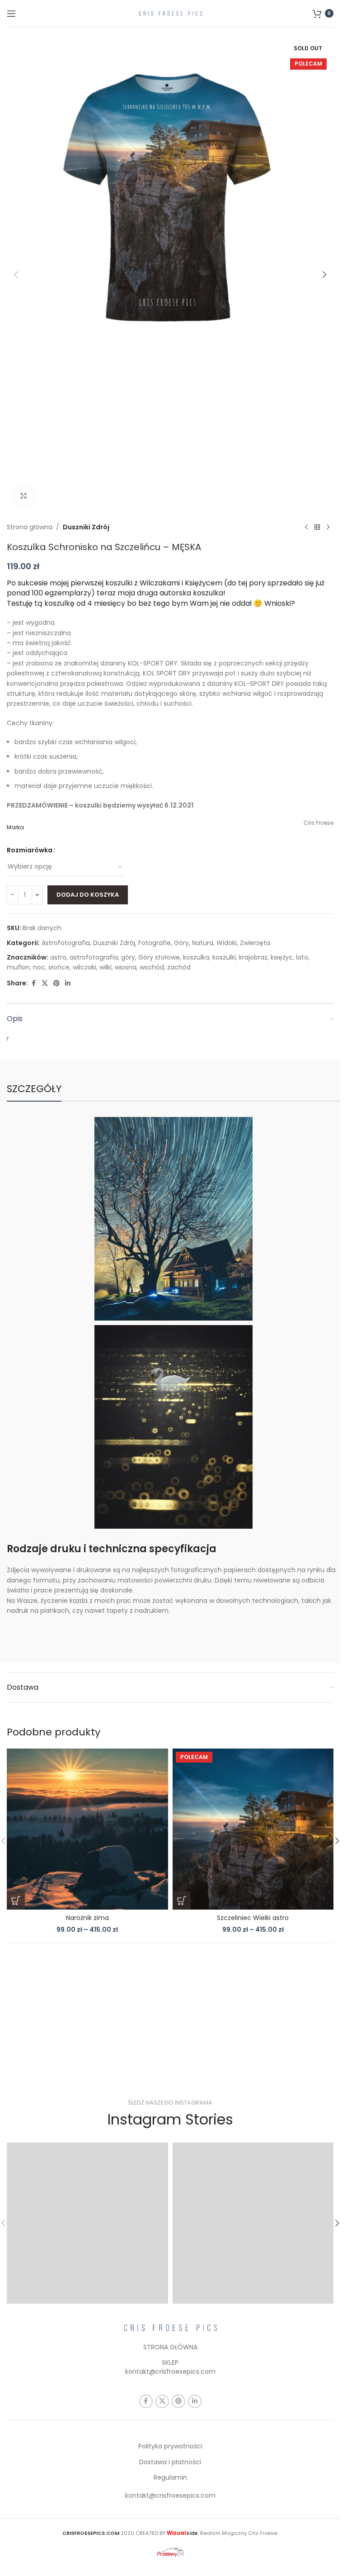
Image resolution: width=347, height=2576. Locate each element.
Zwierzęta (255, 943)
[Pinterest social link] (56, 983)
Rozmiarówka (30, 850)
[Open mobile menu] (11, 14)
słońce (59, 967)
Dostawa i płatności (170, 2462)
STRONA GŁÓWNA (170, 2347)
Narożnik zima (87, 1918)
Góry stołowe (159, 957)
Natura (203, 943)
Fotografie (155, 943)
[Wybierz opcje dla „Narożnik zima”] (16, 1901)
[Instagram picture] (87, 2223)
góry (128, 957)
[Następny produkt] (328, 527)
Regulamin (170, 2477)
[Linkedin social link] (68, 983)
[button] (16, 275)
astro (58, 957)
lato (302, 957)
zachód (179, 967)
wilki (106, 967)
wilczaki (84, 967)
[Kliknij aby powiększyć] (24, 496)
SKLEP (170, 2362)
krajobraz (253, 957)
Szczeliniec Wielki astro (253, 1918)
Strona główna (30, 527)
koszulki (224, 957)
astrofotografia (94, 957)
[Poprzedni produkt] (306, 527)
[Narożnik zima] (87, 1829)
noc (39, 967)
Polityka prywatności (170, 2446)
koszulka (196, 957)
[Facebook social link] (33, 983)
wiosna (126, 967)
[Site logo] (170, 13)
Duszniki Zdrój (86, 527)
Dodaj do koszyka (88, 895)
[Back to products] (317, 527)
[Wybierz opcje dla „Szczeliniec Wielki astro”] (182, 1901)
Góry (181, 943)
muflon (18, 967)
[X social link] (45, 983)
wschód (152, 967)
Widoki (227, 943)
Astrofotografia (66, 943)
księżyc (282, 957)
